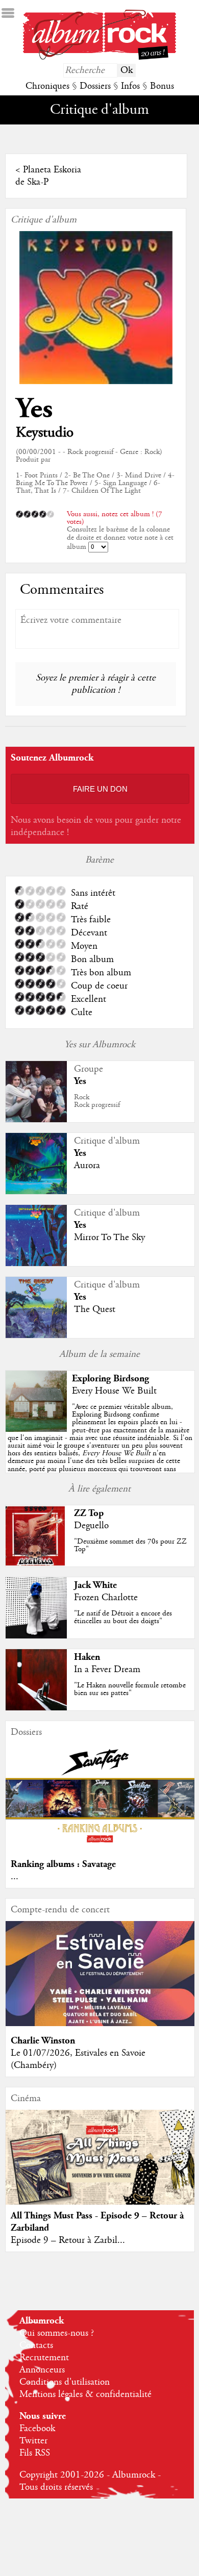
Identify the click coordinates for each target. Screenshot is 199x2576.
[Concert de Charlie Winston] (100, 2024)
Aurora (87, 1166)
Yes (34, 409)
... (15, 1877)
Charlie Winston (43, 2041)
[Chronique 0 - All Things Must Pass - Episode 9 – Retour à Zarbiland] (100, 2168)
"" (100, 1442)
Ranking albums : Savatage (63, 1864)
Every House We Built (114, 1391)
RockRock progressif (97, 1101)
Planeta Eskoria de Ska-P (48, 176)
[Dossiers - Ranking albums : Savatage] (100, 1847)
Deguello (91, 1526)
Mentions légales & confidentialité (85, 2394)
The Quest (95, 1309)
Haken (87, 1657)
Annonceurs (42, 2370)
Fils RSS (35, 2453)
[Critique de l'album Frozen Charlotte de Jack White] (36, 1636)
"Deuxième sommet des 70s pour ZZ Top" (130, 1545)
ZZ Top (89, 1513)
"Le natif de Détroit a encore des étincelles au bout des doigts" (123, 1617)
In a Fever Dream (107, 1670)
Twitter (33, 2441)
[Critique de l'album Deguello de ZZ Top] (36, 1564)
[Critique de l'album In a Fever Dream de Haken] (36, 1708)
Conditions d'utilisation (65, 2382)
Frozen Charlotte (106, 1598)
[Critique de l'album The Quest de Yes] (36, 1335)
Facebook (37, 2429)
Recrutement (44, 2358)
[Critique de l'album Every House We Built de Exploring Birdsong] (36, 1429)
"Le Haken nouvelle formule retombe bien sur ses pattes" (130, 1689)
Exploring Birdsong (110, 1379)
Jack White (95, 1585)
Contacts (36, 2345)
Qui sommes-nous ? (57, 2333)
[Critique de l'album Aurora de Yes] (36, 1192)
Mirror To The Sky (109, 1238)
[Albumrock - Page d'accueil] (99, 57)
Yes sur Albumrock (100, 1045)
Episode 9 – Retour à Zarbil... (68, 2240)
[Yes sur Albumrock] (36, 1120)
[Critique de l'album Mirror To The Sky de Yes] (36, 1264)
